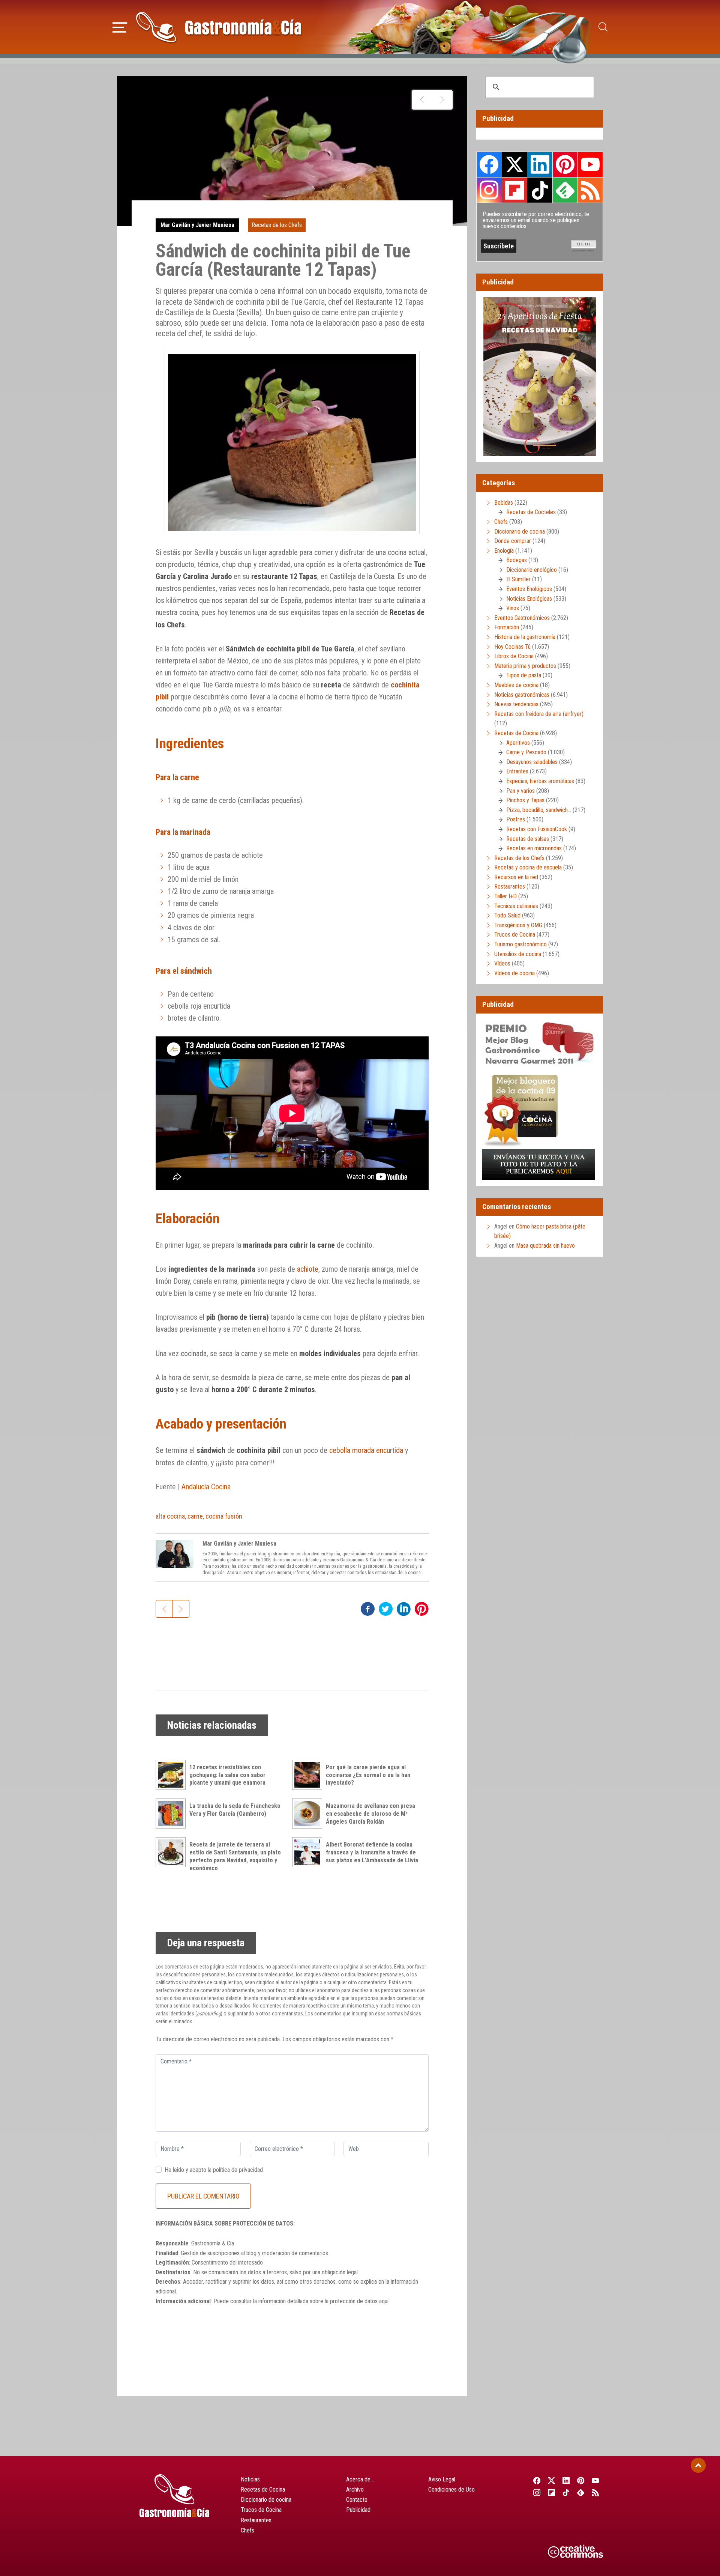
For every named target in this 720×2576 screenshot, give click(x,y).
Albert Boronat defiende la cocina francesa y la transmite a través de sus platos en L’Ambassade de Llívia (372, 1852)
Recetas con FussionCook (537, 829)
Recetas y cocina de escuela (528, 867)
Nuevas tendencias (516, 704)
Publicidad (358, 2510)
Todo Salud (507, 915)
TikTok (540, 190)
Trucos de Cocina (515, 935)
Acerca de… (360, 2479)
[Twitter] (551, 2480)
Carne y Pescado (526, 752)
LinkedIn (540, 164)
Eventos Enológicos (529, 589)
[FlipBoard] (551, 2492)
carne (195, 1516)
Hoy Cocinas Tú (512, 647)
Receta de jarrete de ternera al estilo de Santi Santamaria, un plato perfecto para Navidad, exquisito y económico (235, 1856)
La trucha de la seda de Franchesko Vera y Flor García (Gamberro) (235, 1810)
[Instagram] (537, 2492)
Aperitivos (518, 743)
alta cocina (170, 1516)
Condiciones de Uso (451, 2490)
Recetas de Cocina (516, 733)
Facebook (489, 165)
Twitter (514, 164)
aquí (384, 2301)
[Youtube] (596, 2480)
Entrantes (517, 771)
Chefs (501, 522)
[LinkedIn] (566, 2480)
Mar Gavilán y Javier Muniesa (197, 225)
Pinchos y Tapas (525, 800)
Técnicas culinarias (516, 906)
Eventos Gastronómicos (522, 618)
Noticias (250, 2479)
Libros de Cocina (514, 656)
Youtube (590, 164)
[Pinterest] (581, 2480)
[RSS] (596, 2492)
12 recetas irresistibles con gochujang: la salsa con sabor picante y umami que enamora (227, 1775)
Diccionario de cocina (520, 532)
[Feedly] (581, 2492)
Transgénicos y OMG (518, 925)
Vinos (513, 608)
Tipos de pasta (524, 675)
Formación (507, 627)
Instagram (489, 190)
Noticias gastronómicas (522, 695)
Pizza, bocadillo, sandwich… (539, 810)
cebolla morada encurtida (366, 1450)
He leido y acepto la (214, 2170)
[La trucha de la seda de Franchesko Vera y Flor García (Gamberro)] (172, 1814)
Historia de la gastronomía (525, 637)
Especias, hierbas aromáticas (540, 781)
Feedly (565, 190)
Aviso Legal (442, 2479)
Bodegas (517, 560)
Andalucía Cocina (206, 1487)
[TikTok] (566, 2492)
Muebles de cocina (516, 685)
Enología (504, 551)
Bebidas (504, 503)
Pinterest (565, 164)
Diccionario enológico (532, 570)
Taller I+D (505, 896)
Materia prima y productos (525, 666)
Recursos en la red (516, 877)
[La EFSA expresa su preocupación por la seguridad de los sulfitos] (442, 100)
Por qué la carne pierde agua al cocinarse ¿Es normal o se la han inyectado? (368, 1775)
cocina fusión (224, 1516)
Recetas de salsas (528, 839)
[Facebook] (537, 2480)
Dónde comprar (513, 541)
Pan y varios (520, 791)
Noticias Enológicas (529, 599)
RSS (590, 190)
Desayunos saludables (532, 762)
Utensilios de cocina (518, 954)
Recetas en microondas (534, 848)
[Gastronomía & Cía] (219, 27)
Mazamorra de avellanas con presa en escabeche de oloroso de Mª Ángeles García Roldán (370, 1814)
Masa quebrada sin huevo (545, 1246)
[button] (120, 26)
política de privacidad (238, 2170)
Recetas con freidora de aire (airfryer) (539, 714)
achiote (308, 1269)
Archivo (355, 2490)
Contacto (357, 2500)
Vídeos (502, 963)
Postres (516, 819)
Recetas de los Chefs (277, 225)
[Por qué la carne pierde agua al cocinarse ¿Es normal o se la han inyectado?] (309, 1775)
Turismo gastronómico (520, 944)
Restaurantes (510, 886)
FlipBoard (514, 190)
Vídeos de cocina (514, 973)
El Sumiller (518, 579)
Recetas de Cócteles (531, 512)
